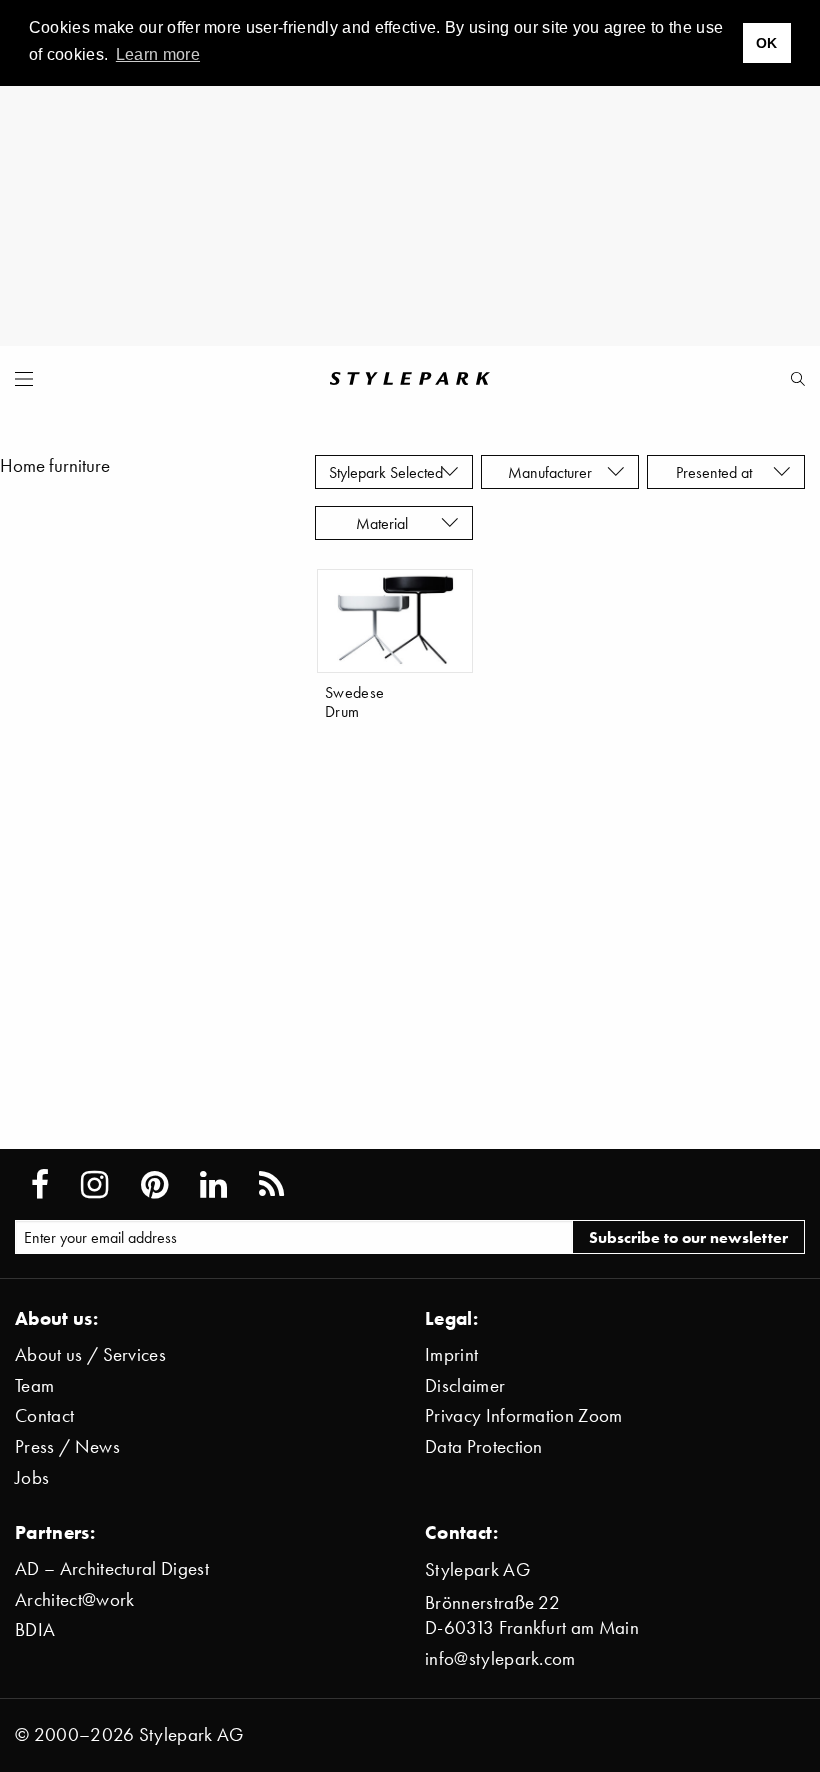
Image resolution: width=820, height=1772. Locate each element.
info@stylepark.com (500, 1658)
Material (386, 523)
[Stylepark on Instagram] (94, 1185)
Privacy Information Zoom (524, 1415)
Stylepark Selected (386, 472)
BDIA (35, 1629)
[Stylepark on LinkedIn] (213, 1185)
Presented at (718, 472)
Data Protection (484, 1446)
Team (34, 1385)
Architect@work (74, 1599)
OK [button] (767, 43)
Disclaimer (465, 1385)
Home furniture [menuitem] (55, 465)
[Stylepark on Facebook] (40, 1185)
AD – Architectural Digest (112, 1568)
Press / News (67, 1446)
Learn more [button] (158, 54)
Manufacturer (552, 472)
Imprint (451, 1354)
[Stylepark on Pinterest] (154, 1185)
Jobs (32, 1477)
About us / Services (90, 1354)
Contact (44, 1415)
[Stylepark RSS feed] (271, 1185)
